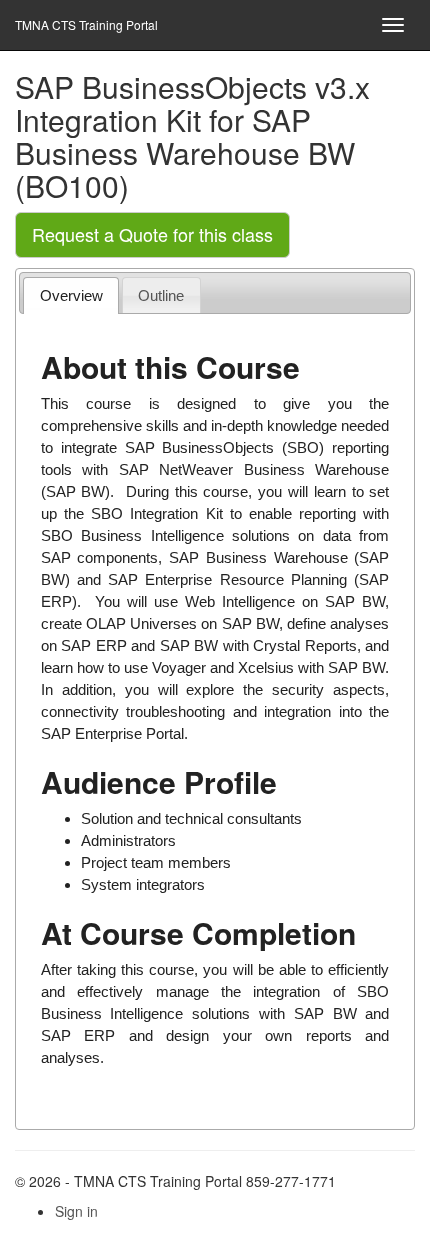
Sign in (76, 1211)
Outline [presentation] (161, 295)
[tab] (71, 295)
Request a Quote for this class (152, 234)
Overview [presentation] (71, 295)
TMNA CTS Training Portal (86, 24)
